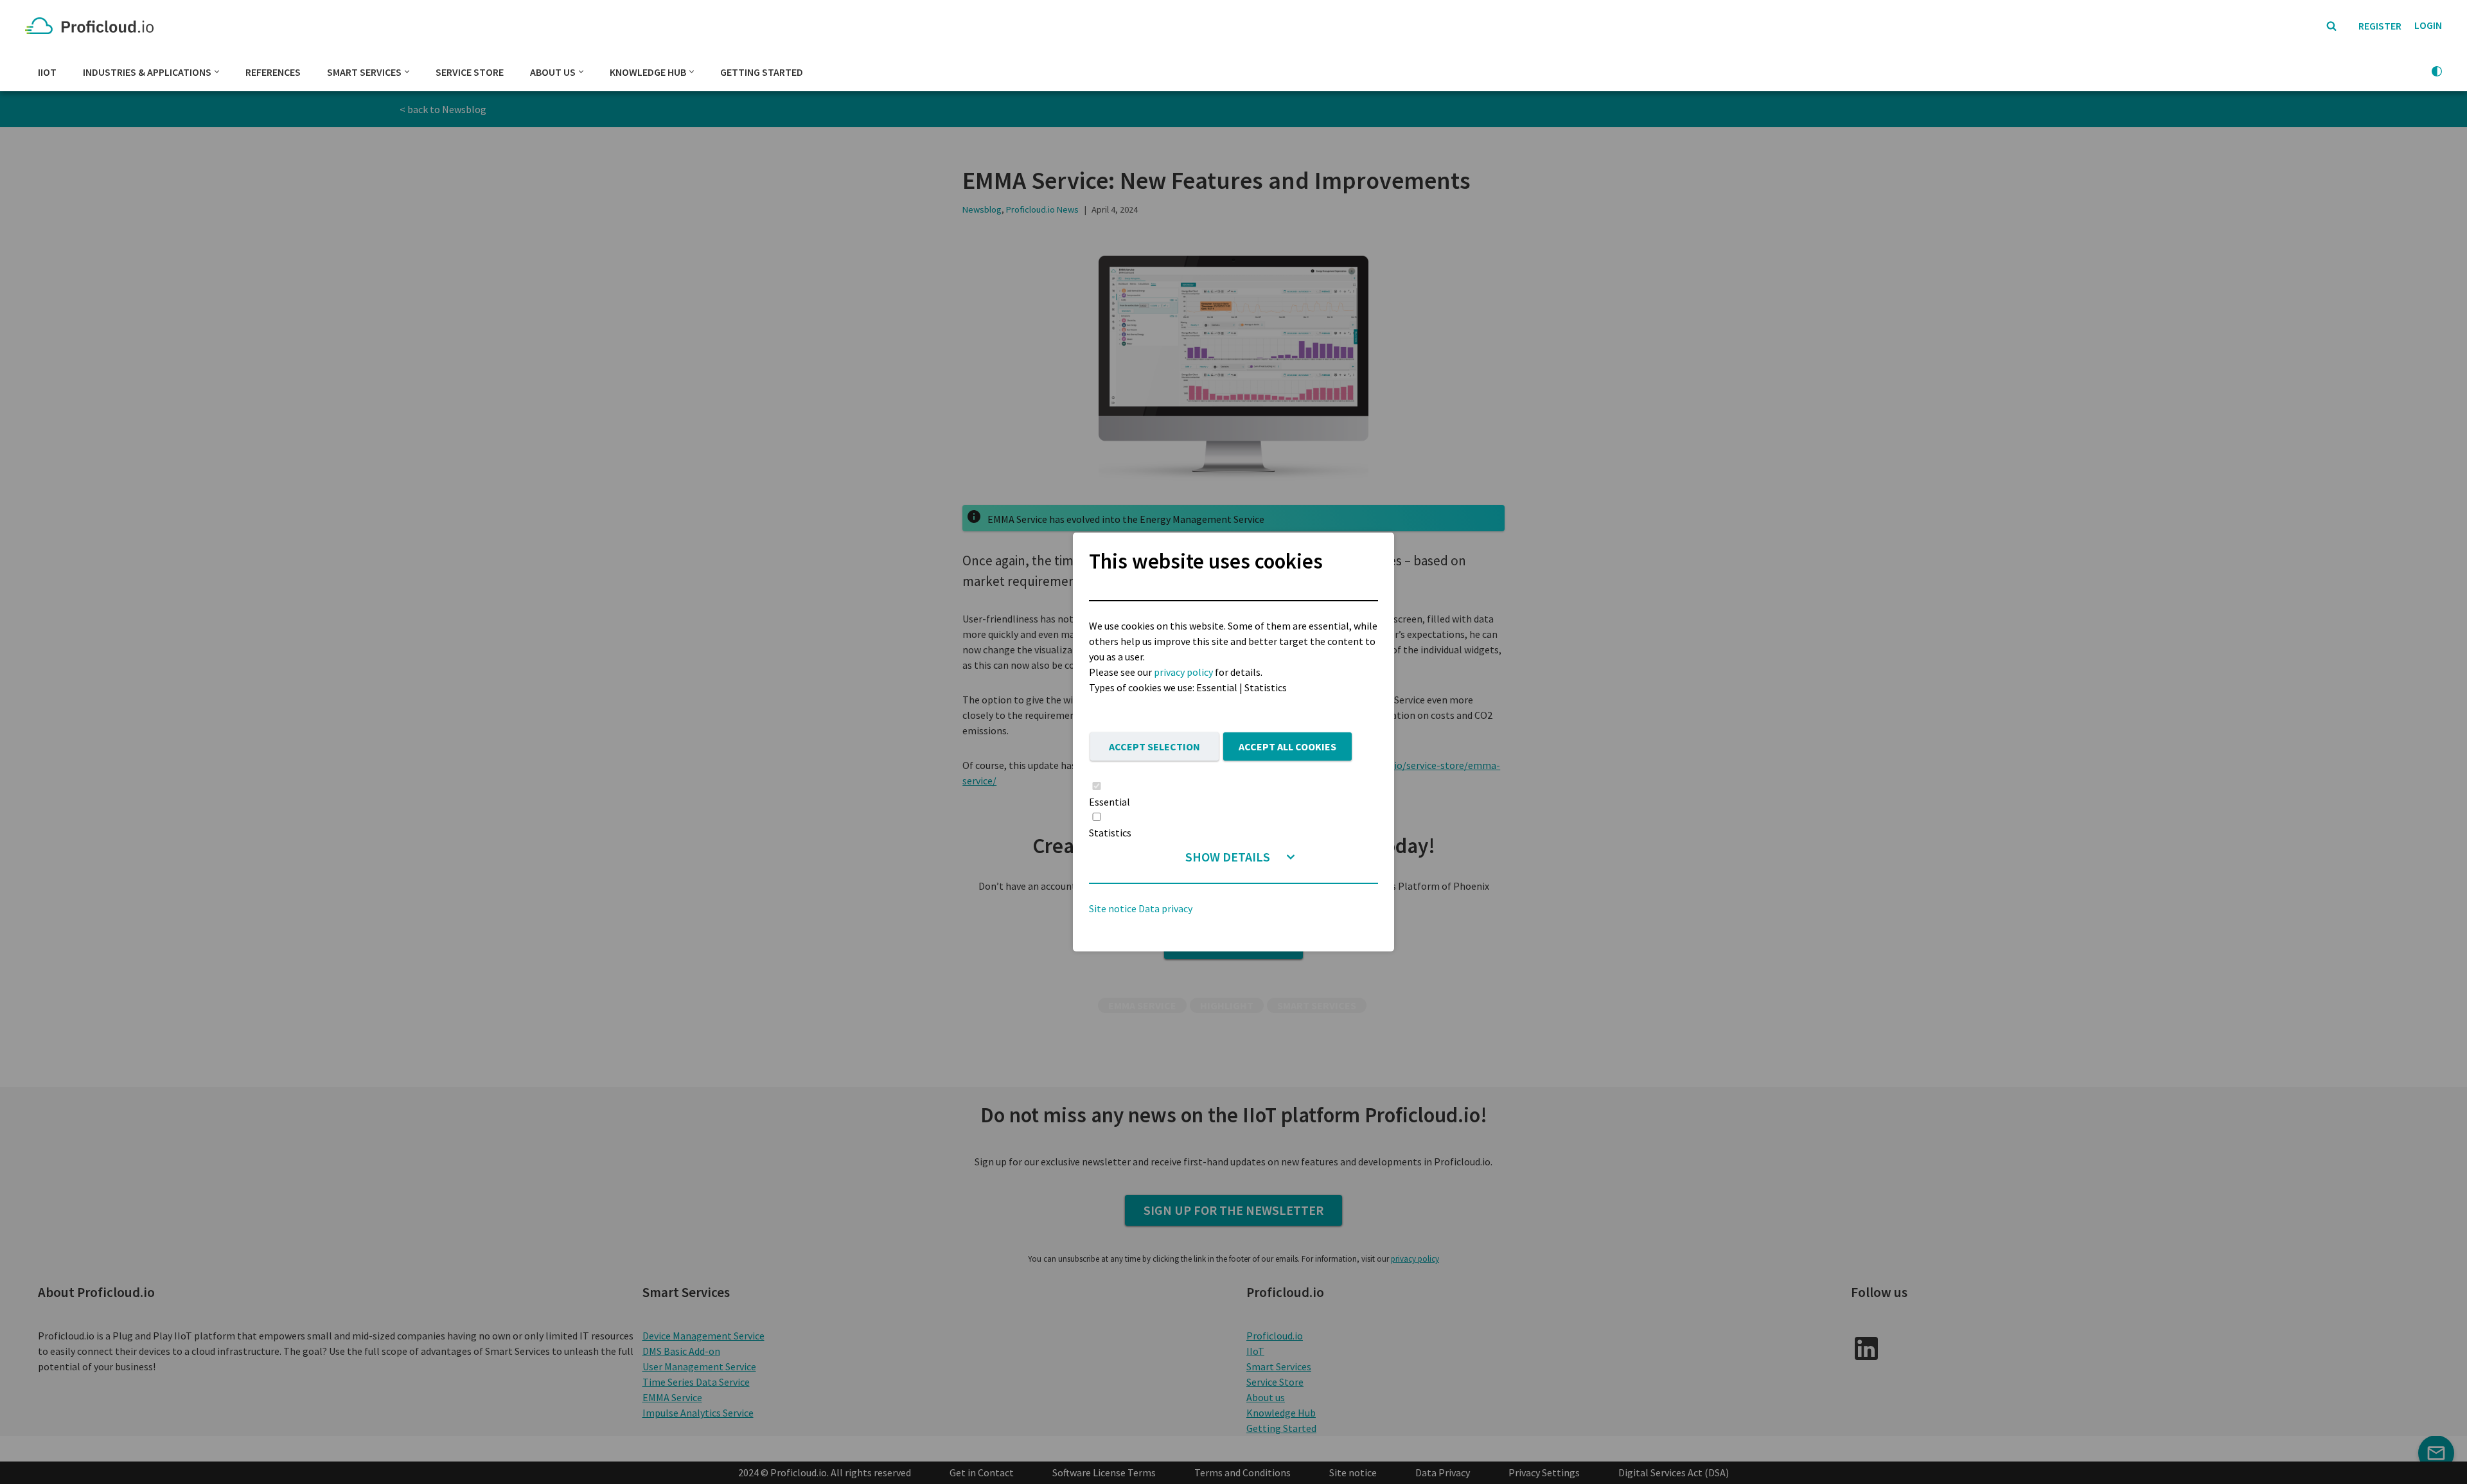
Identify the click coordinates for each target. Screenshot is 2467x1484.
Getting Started (762, 72)
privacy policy (1183, 672)
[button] (217, 72)
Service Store (470, 72)
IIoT (47, 72)
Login (2428, 25)
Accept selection (1154, 746)
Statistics (1110, 833)
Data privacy (1165, 908)
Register (2380, 26)
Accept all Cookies (1287, 746)
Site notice (1113, 908)
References (273, 72)
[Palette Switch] (2437, 71)
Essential (1110, 802)
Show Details (1228, 857)
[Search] (2331, 26)
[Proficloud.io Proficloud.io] (93, 26)
